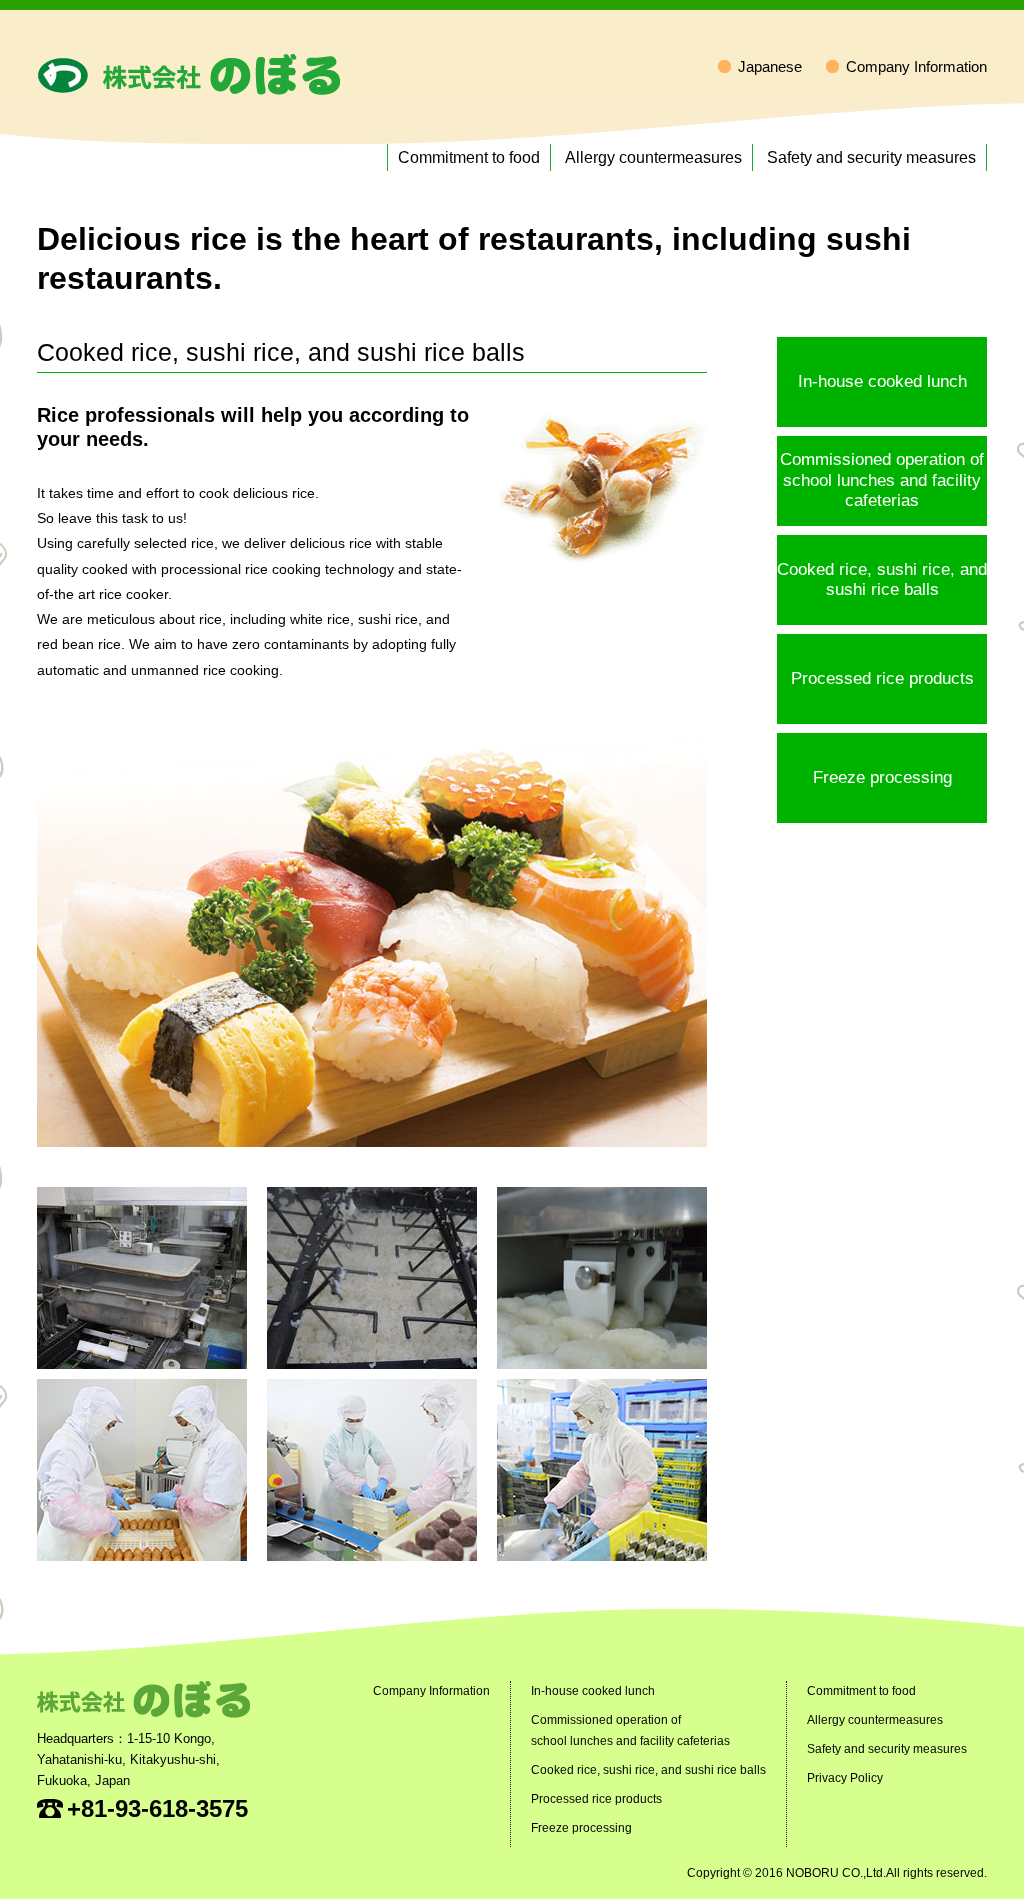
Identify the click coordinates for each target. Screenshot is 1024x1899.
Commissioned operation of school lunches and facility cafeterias (882, 480)
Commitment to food (469, 157)
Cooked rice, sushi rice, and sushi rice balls (882, 579)
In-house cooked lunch (882, 381)
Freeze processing (882, 777)
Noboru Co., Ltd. (188, 74)
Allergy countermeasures (653, 157)
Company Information (916, 66)
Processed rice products (882, 678)
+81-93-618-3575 (157, 1808)
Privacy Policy (845, 1778)
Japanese (770, 66)
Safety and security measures (871, 157)
